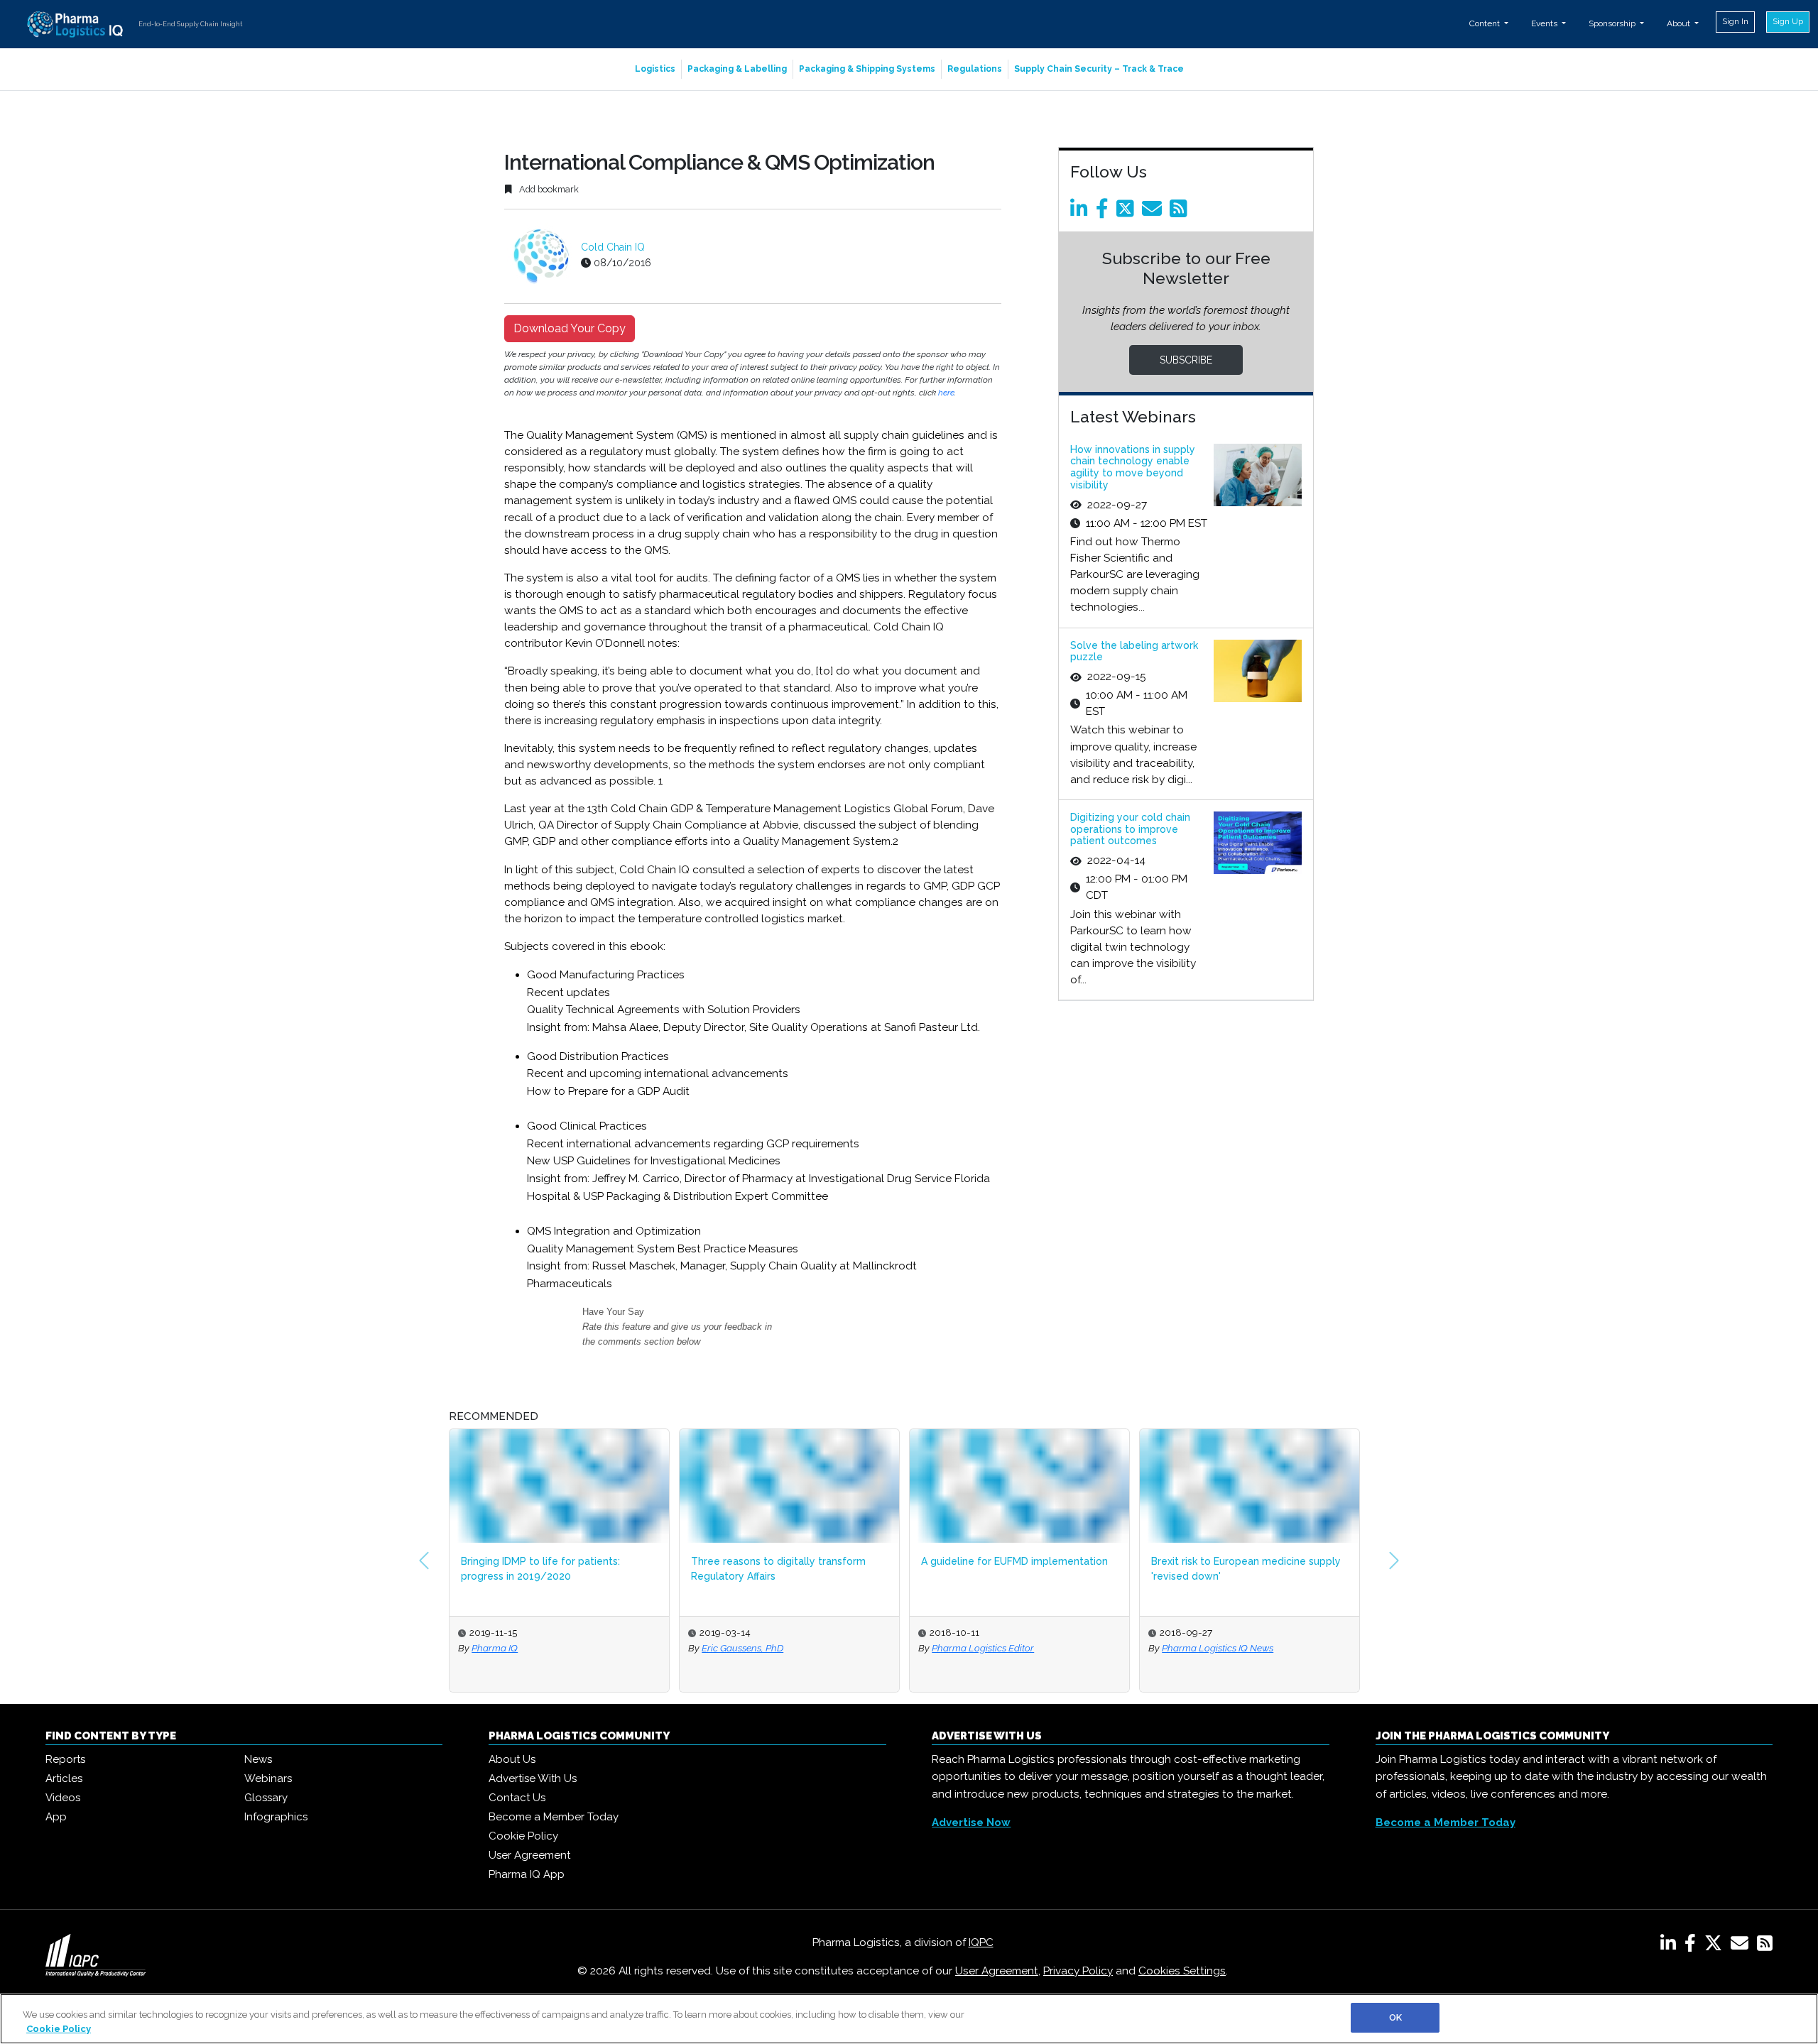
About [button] (1680, 23)
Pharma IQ (495, 1648)
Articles (64, 1778)
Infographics (276, 1817)
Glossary (266, 1798)
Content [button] (1486, 23)
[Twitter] (1128, 212)
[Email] (1154, 212)
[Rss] (1181, 212)
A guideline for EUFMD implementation (1014, 1561)
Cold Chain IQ (613, 247)
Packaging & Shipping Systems (867, 69)
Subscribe (1186, 360)
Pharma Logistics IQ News (1218, 1648)
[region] (909, 2019)
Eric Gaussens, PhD (742, 1648)
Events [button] (1545, 23)
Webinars (268, 1778)
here (946, 393)
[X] (1716, 1946)
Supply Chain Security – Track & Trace (1099, 69)
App (56, 1817)
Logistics (655, 69)
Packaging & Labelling (737, 69)
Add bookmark (548, 189)
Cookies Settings (1182, 1971)
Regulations (975, 69)
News (258, 1759)
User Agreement (529, 1855)
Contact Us (517, 1798)
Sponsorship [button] (1613, 23)
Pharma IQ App (527, 1874)
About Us (512, 1759)
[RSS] (1765, 1946)
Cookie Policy (523, 1836)
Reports (65, 1759)
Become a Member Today (554, 1817)
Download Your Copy (570, 328)
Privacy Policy (1078, 1971)
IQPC (981, 1942)
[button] (424, 1561)
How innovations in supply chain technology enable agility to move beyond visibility (1133, 467)
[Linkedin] (1082, 212)
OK (1395, 2017)
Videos (63, 1798)
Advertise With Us (533, 1778)
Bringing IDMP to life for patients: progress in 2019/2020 (540, 1569)
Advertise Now (971, 1822)
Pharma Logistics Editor (983, 1648)
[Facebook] (1105, 212)
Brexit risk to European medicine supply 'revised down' (1246, 1569)
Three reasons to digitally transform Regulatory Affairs (778, 1569)
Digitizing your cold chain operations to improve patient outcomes (1130, 829)
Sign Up (1788, 21)
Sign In (1735, 21)
